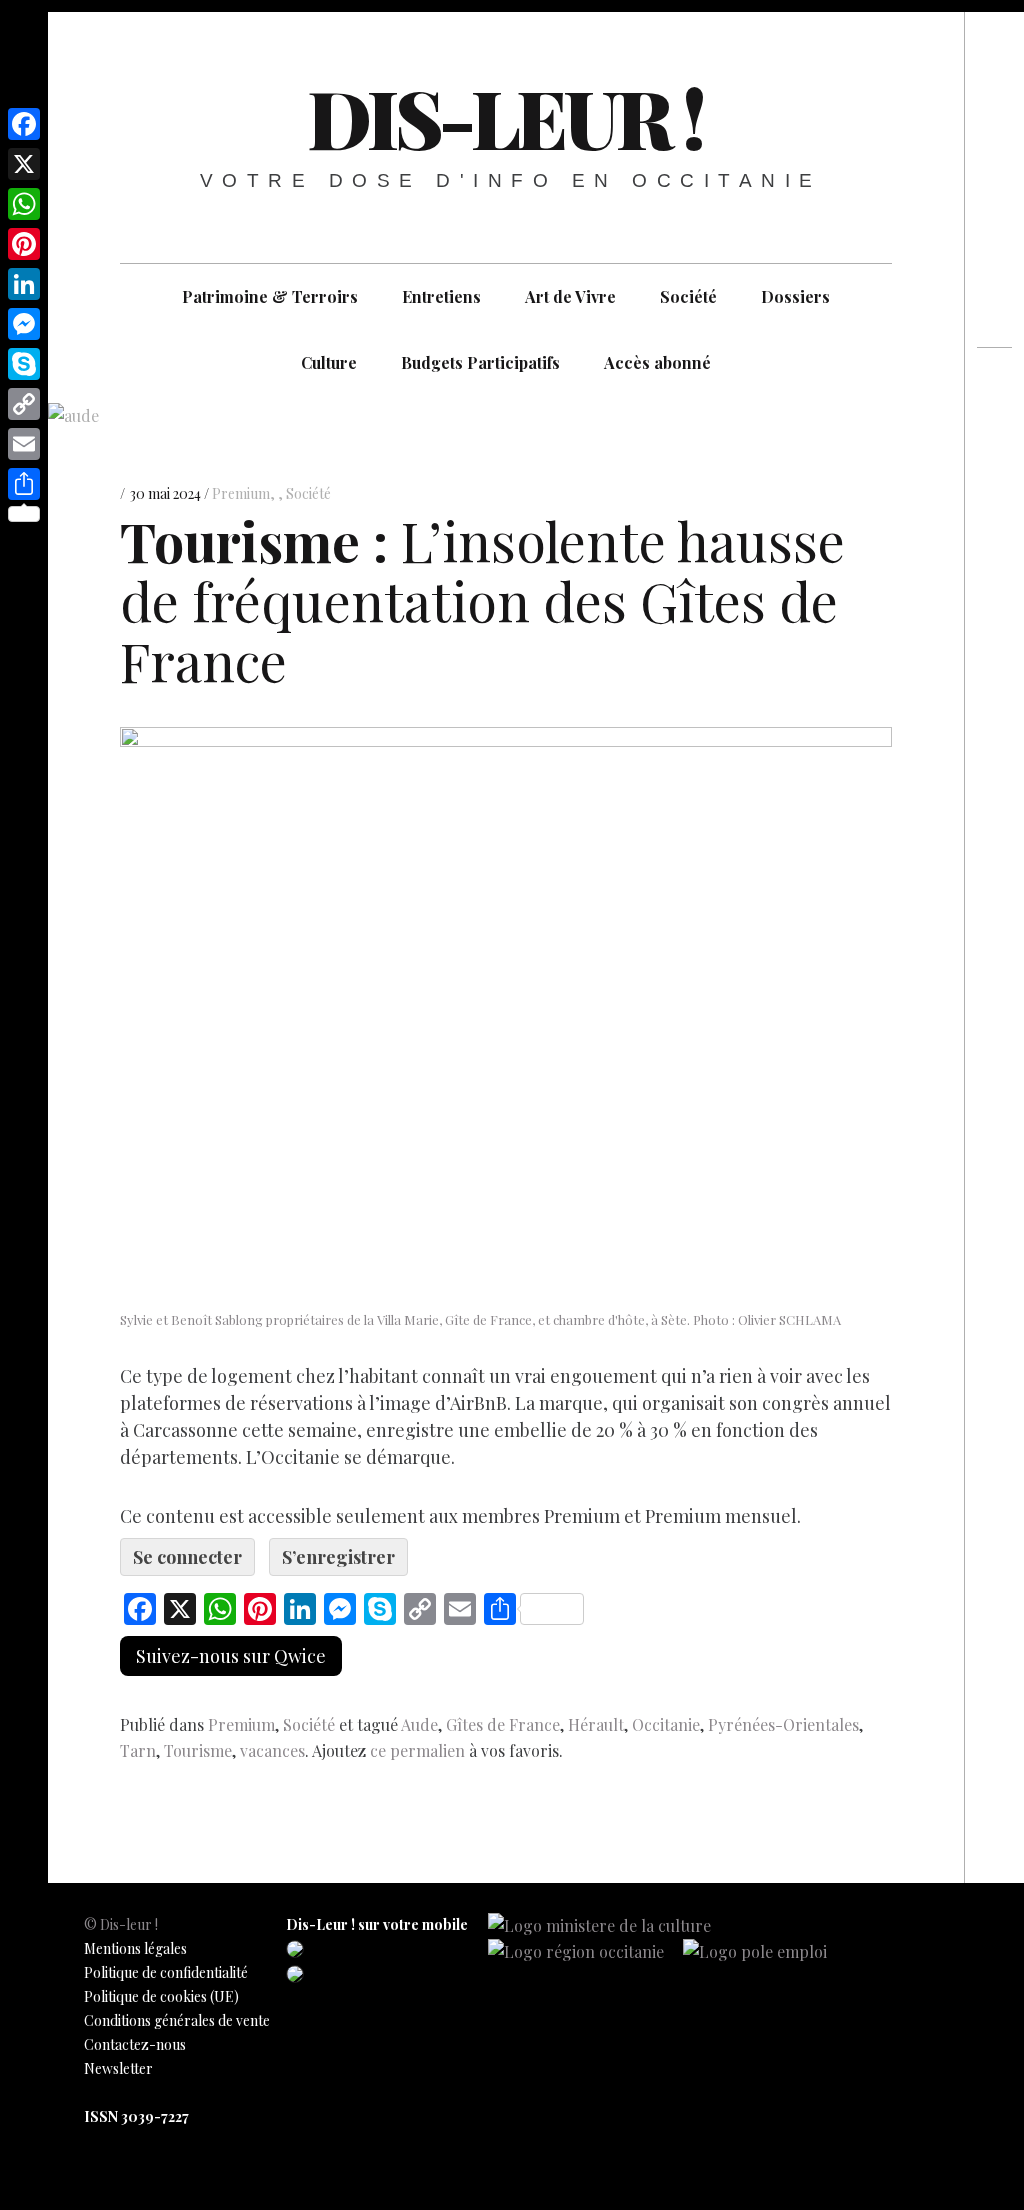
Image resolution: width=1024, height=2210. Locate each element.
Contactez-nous (135, 2044)
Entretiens (441, 296)
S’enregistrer (338, 1557)
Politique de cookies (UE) (161, 1996)
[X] (24, 164)
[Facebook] (24, 124)
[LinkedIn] (24, 284)
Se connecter (187, 1557)
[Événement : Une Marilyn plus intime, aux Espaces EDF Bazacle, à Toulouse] (994, 462)
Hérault (596, 1724)
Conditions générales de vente (177, 2020)
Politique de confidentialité (166, 1972)
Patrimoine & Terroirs (270, 296)
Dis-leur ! (504, 116)
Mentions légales (135, 1948)
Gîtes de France (503, 1724)
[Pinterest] (24, 244)
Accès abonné (657, 362)
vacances (272, 1750)
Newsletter (118, 2068)
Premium (241, 493)
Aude (419, 1724)
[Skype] (24, 364)
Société (688, 296)
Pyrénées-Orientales (783, 1724)
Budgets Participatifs (480, 362)
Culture (329, 362)
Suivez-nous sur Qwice (231, 1656)
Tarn (138, 1750)
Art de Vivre (570, 296)
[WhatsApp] (24, 204)
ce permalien (417, 1750)
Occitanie (666, 1724)
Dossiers (795, 296)
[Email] (24, 444)
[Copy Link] (24, 404)
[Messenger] (24, 324)
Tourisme (198, 1750)
